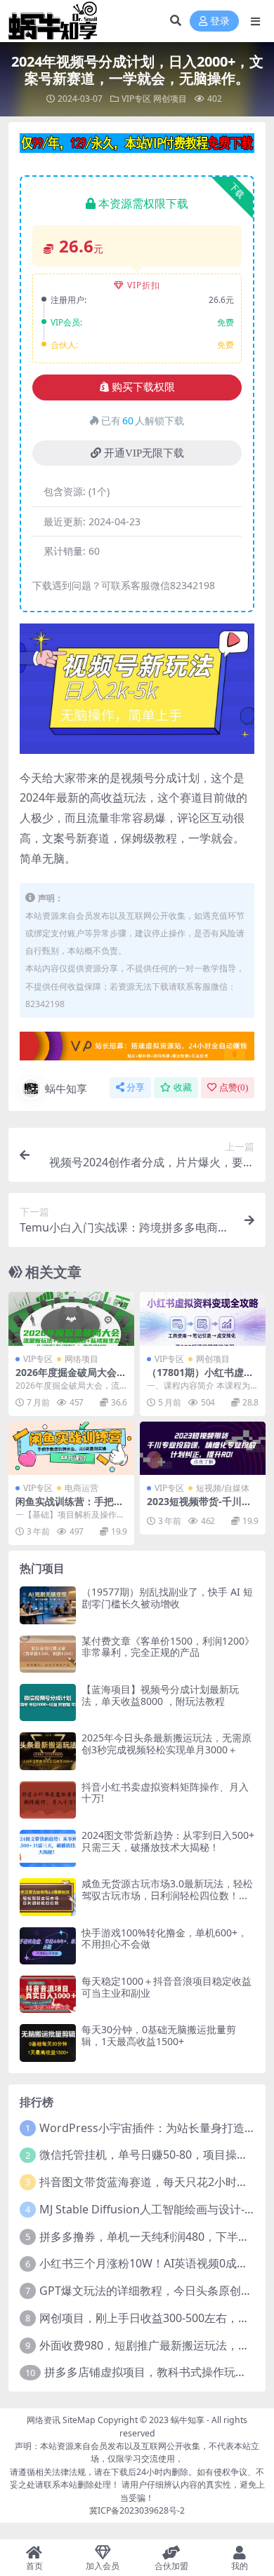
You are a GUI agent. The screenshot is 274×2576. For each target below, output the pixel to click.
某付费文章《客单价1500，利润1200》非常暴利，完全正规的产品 (168, 1647)
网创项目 (170, 99)
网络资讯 (44, 2420)
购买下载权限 (143, 387)
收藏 (183, 1087)
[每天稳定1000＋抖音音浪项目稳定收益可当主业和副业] (48, 1994)
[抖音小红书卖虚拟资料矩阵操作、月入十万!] (48, 1800)
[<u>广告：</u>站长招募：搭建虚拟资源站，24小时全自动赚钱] (137, 1051)
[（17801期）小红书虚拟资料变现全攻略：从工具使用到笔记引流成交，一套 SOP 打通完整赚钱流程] (203, 1319)
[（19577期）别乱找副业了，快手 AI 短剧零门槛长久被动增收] (48, 1605)
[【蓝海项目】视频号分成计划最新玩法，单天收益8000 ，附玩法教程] (48, 1702)
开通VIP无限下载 (144, 453)
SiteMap (79, 2420)
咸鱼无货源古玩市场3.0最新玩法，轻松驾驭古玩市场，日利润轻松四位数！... (167, 1889)
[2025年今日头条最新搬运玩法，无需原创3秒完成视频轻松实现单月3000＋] (48, 1751)
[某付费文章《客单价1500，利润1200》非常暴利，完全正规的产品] (48, 1654)
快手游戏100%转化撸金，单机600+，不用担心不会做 (164, 1938)
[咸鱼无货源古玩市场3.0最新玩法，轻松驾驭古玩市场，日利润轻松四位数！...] (48, 1897)
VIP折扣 (144, 285)
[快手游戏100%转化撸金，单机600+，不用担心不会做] (48, 1946)
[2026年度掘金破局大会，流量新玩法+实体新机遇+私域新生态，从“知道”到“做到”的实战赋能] (71, 1319)
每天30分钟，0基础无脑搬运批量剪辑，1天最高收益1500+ (159, 2035)
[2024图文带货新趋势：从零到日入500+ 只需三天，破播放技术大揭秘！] (48, 1848)
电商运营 (81, 1488)
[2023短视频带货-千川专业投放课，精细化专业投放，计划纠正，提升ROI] (203, 1449)
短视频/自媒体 (223, 1488)
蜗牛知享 (66, 1088)
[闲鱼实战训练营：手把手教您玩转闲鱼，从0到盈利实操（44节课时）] (71, 1449)
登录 (220, 21)
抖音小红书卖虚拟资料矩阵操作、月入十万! (165, 1793)
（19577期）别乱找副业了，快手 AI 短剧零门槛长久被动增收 (167, 1598)
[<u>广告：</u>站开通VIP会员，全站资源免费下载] (137, 147)
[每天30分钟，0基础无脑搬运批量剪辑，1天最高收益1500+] (48, 2043)
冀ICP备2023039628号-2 (137, 2510)
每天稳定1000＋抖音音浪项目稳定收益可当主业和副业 (167, 1987)
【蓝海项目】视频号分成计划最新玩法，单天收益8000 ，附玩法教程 (160, 1695)
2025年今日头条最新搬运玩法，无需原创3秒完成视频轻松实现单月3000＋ (167, 1744)
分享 (136, 1087)
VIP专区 (136, 99)
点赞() (234, 1087)
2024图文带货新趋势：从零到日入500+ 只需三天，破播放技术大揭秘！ (168, 1841)
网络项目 (81, 1359)
